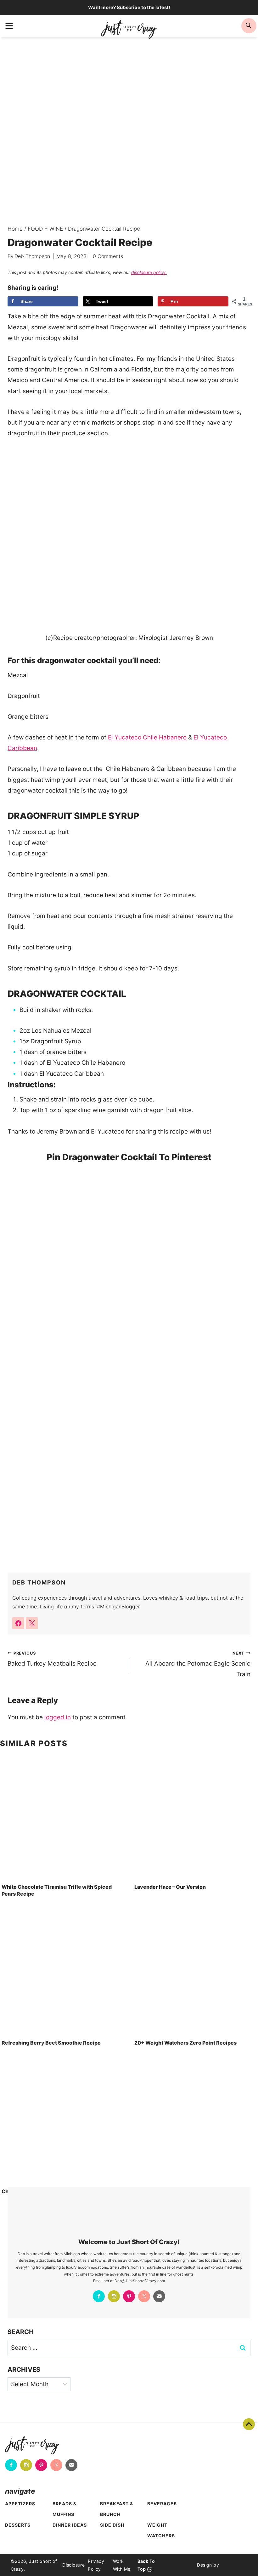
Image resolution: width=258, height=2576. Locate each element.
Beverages (162, 2504)
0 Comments (108, 256)
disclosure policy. (149, 272)
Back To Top (249, 2424)
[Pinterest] (129, 2296)
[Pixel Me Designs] (233, 2565)
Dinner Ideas (70, 2525)
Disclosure (73, 2565)
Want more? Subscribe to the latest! (129, 7)
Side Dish (112, 2525)
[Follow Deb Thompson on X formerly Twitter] (32, 1623)
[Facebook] (99, 2296)
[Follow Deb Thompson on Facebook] (18, 1623)
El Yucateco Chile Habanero (147, 737)
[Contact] (159, 2296)
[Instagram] (114, 2296)
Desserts (18, 2525)
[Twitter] (144, 2296)
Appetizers (20, 2504)
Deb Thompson (32, 256)
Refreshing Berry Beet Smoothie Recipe (51, 2043)
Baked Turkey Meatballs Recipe (52, 1659)
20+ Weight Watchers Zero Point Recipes (185, 2043)
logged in (58, 1717)
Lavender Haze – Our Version (170, 1887)
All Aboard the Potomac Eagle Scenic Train (198, 1664)
